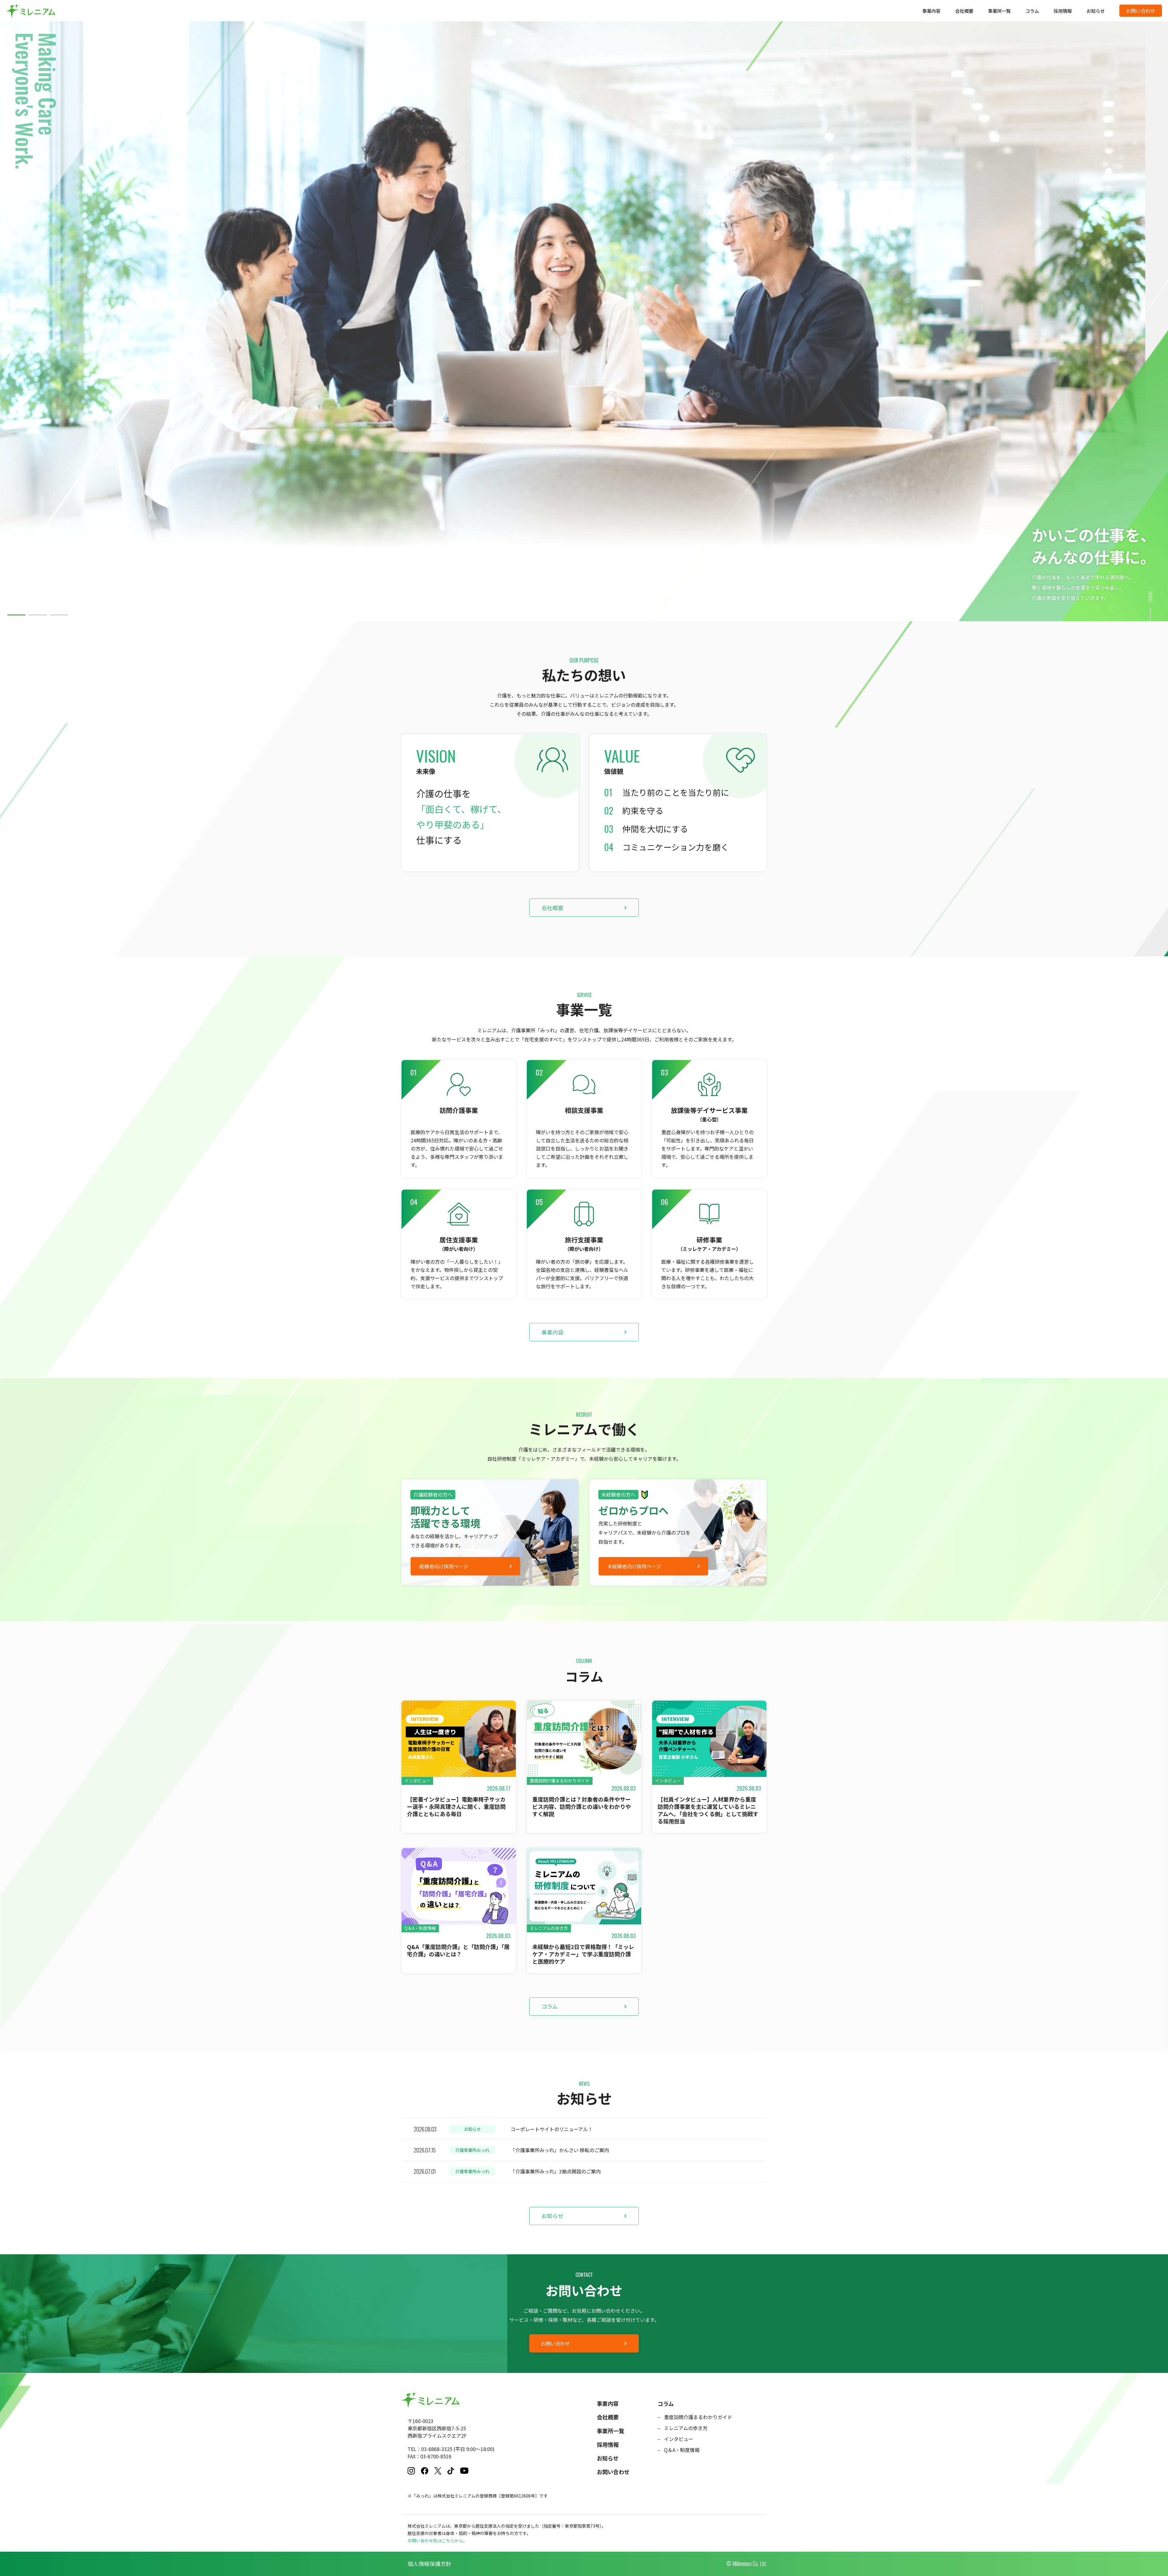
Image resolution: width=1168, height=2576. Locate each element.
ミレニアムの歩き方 (686, 2428)
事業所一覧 (999, 11)
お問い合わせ (1141, 11)
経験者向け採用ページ (444, 1566)
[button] (16, 615)
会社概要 (964, 11)
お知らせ (1096, 11)
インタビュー (679, 2439)
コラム (1032, 11)
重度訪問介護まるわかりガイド (698, 2417)
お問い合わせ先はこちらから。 (437, 2540)
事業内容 (931, 11)
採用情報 (1063, 11)
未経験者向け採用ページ (634, 1566)
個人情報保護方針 (429, 2564)
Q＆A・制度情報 (682, 2450)
